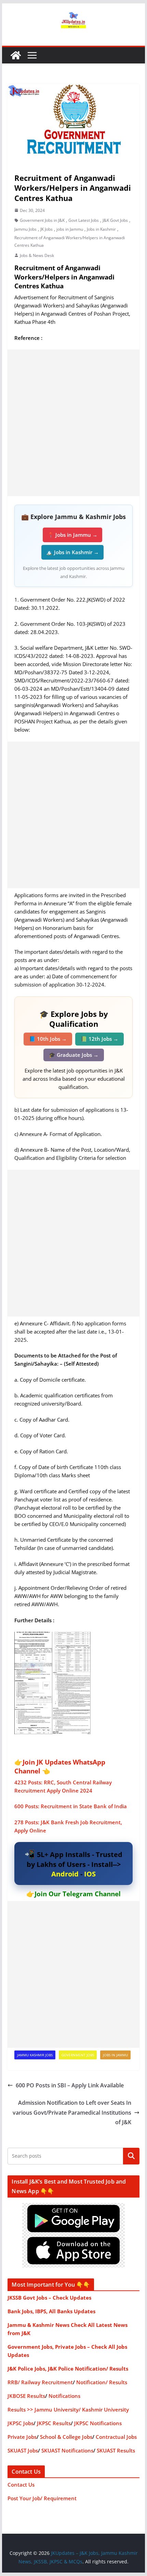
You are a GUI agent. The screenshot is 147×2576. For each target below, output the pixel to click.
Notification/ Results (102, 2382)
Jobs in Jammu (115, 2055)
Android (65, 1874)
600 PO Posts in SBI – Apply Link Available (70, 2085)
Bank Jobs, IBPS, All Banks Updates (51, 2311)
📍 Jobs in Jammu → (72, 535)
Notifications (64, 2396)
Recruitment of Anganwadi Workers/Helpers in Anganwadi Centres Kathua (70, 241)
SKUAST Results (116, 2450)
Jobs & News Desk (37, 255)
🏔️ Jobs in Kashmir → (72, 552)
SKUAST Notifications (67, 2450)
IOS (90, 1874)
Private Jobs (22, 2437)
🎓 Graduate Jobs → (74, 1055)
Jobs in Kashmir (101, 229)
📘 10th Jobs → (48, 1039)
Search (131, 2156)
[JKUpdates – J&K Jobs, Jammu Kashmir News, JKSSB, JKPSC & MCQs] (16, 55)
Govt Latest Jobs (84, 220)
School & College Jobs (66, 2437)
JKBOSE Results (26, 2396)
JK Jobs (46, 229)
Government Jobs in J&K (42, 220)
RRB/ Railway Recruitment (40, 2382)
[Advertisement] (73, 423)
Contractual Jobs (116, 2437)
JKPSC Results (54, 2423)
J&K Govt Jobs (115, 220)
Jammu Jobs (25, 229)
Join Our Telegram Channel (78, 1894)
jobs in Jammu (70, 229)
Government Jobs (78, 2055)
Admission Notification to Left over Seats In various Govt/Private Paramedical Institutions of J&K (72, 2113)
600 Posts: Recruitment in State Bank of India (71, 1806)
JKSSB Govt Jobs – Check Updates (49, 2298)
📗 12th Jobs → (99, 1039)
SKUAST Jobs (23, 2450)
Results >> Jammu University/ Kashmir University (68, 2409)
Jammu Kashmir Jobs (35, 2055)
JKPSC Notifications (98, 2423)
